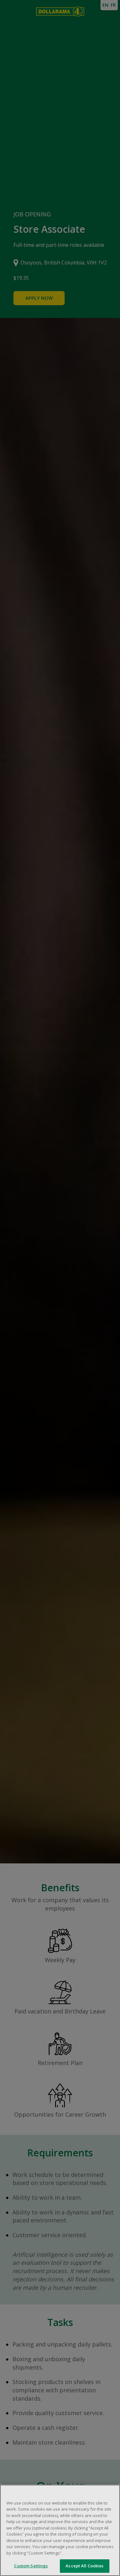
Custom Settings (31, 2566)
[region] (60, 2530)
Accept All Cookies (84, 2566)
